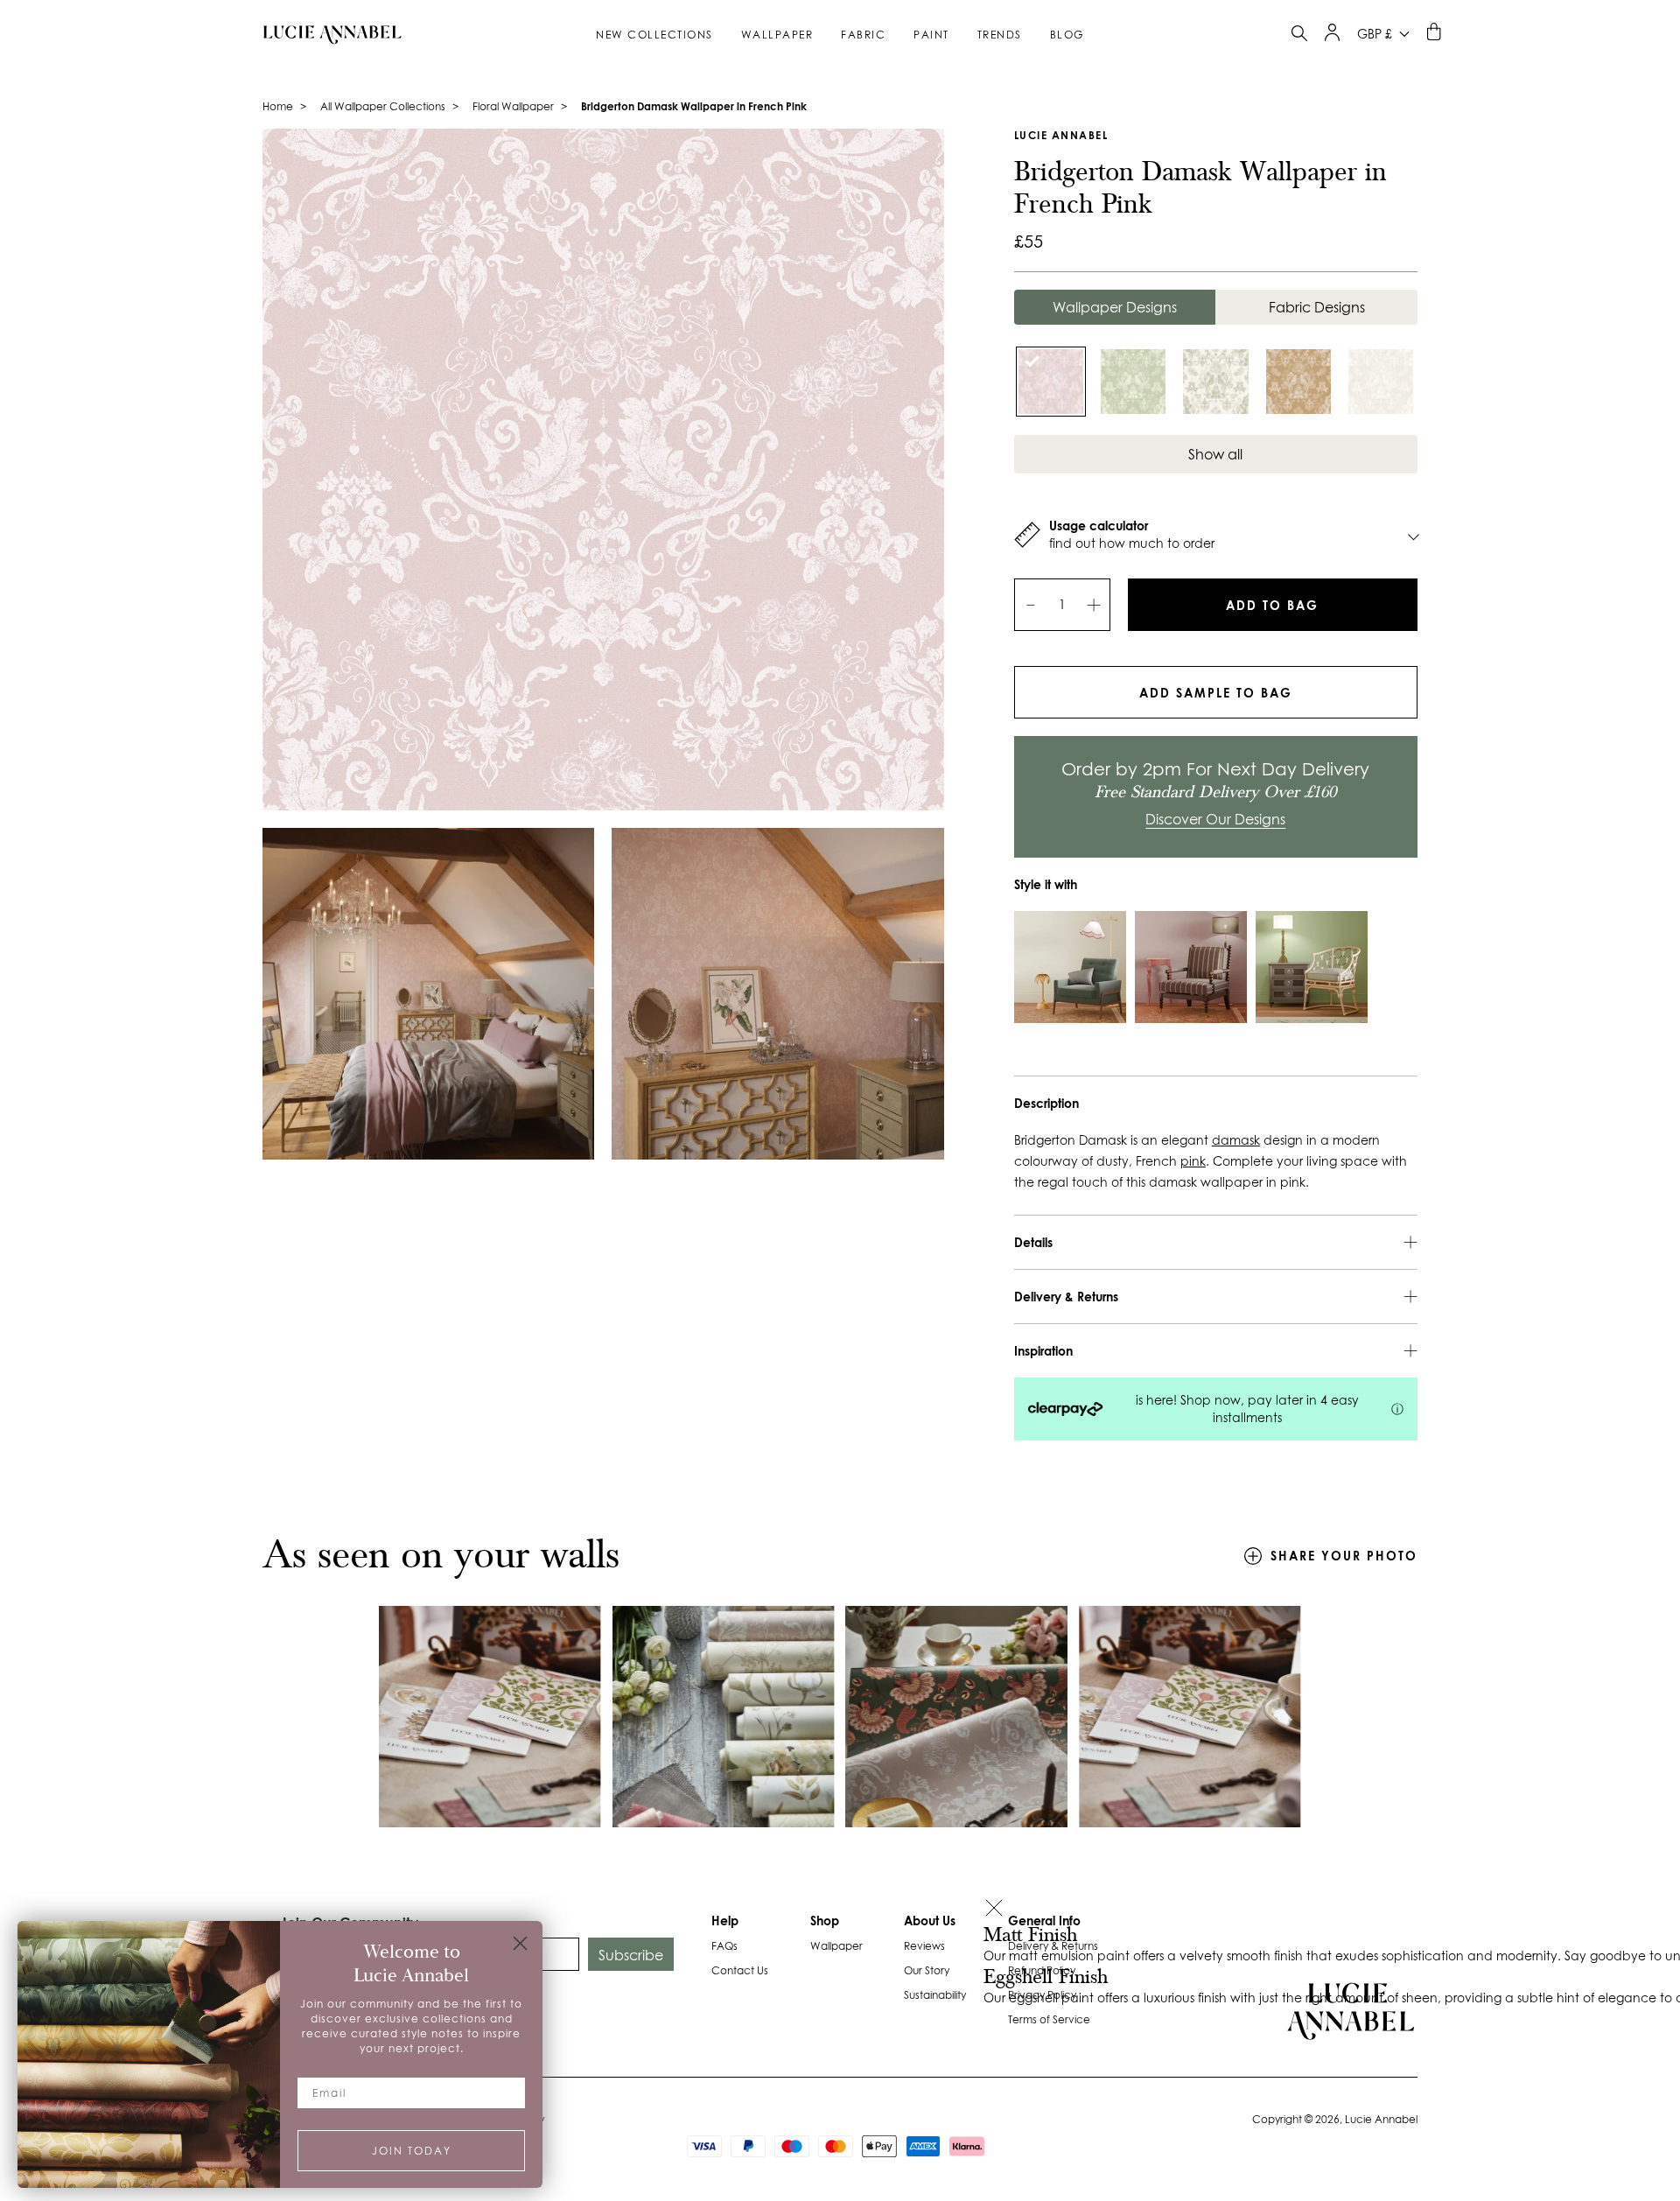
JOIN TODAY (412, 2151)
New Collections (654, 35)
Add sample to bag (1216, 693)
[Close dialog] (520, 1943)
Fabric (863, 35)
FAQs (724, 1946)
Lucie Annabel (1061, 135)
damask (1236, 1140)
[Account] (1332, 37)
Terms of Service (1049, 2019)
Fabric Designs (1317, 307)
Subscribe (631, 1955)
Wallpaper (777, 35)
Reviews (924, 1946)
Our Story (927, 1970)
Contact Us (740, 1970)
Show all (1215, 454)
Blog (1067, 35)
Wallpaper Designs (1115, 307)
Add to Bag (1272, 605)
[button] (994, 1910)
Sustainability (935, 1995)
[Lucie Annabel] (325, 34)
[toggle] (1299, 35)
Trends (1000, 35)
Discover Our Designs (1215, 819)
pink (1193, 1161)
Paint (931, 35)
